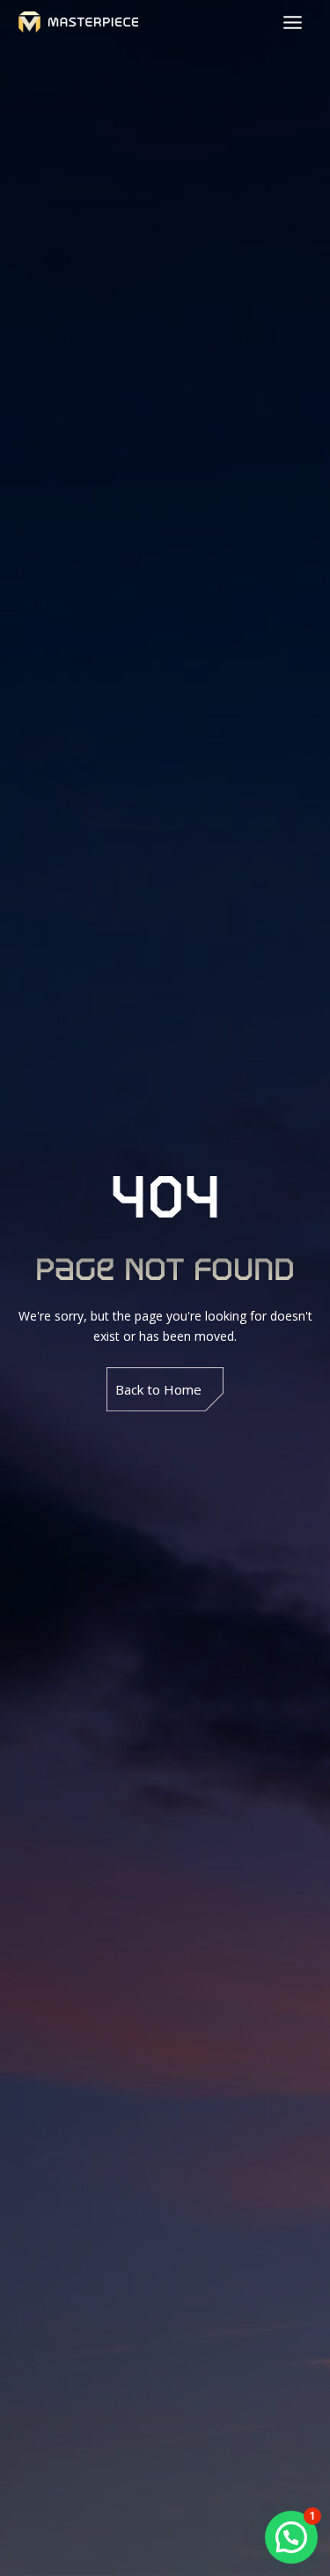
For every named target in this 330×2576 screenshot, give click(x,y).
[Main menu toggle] (292, 22)
